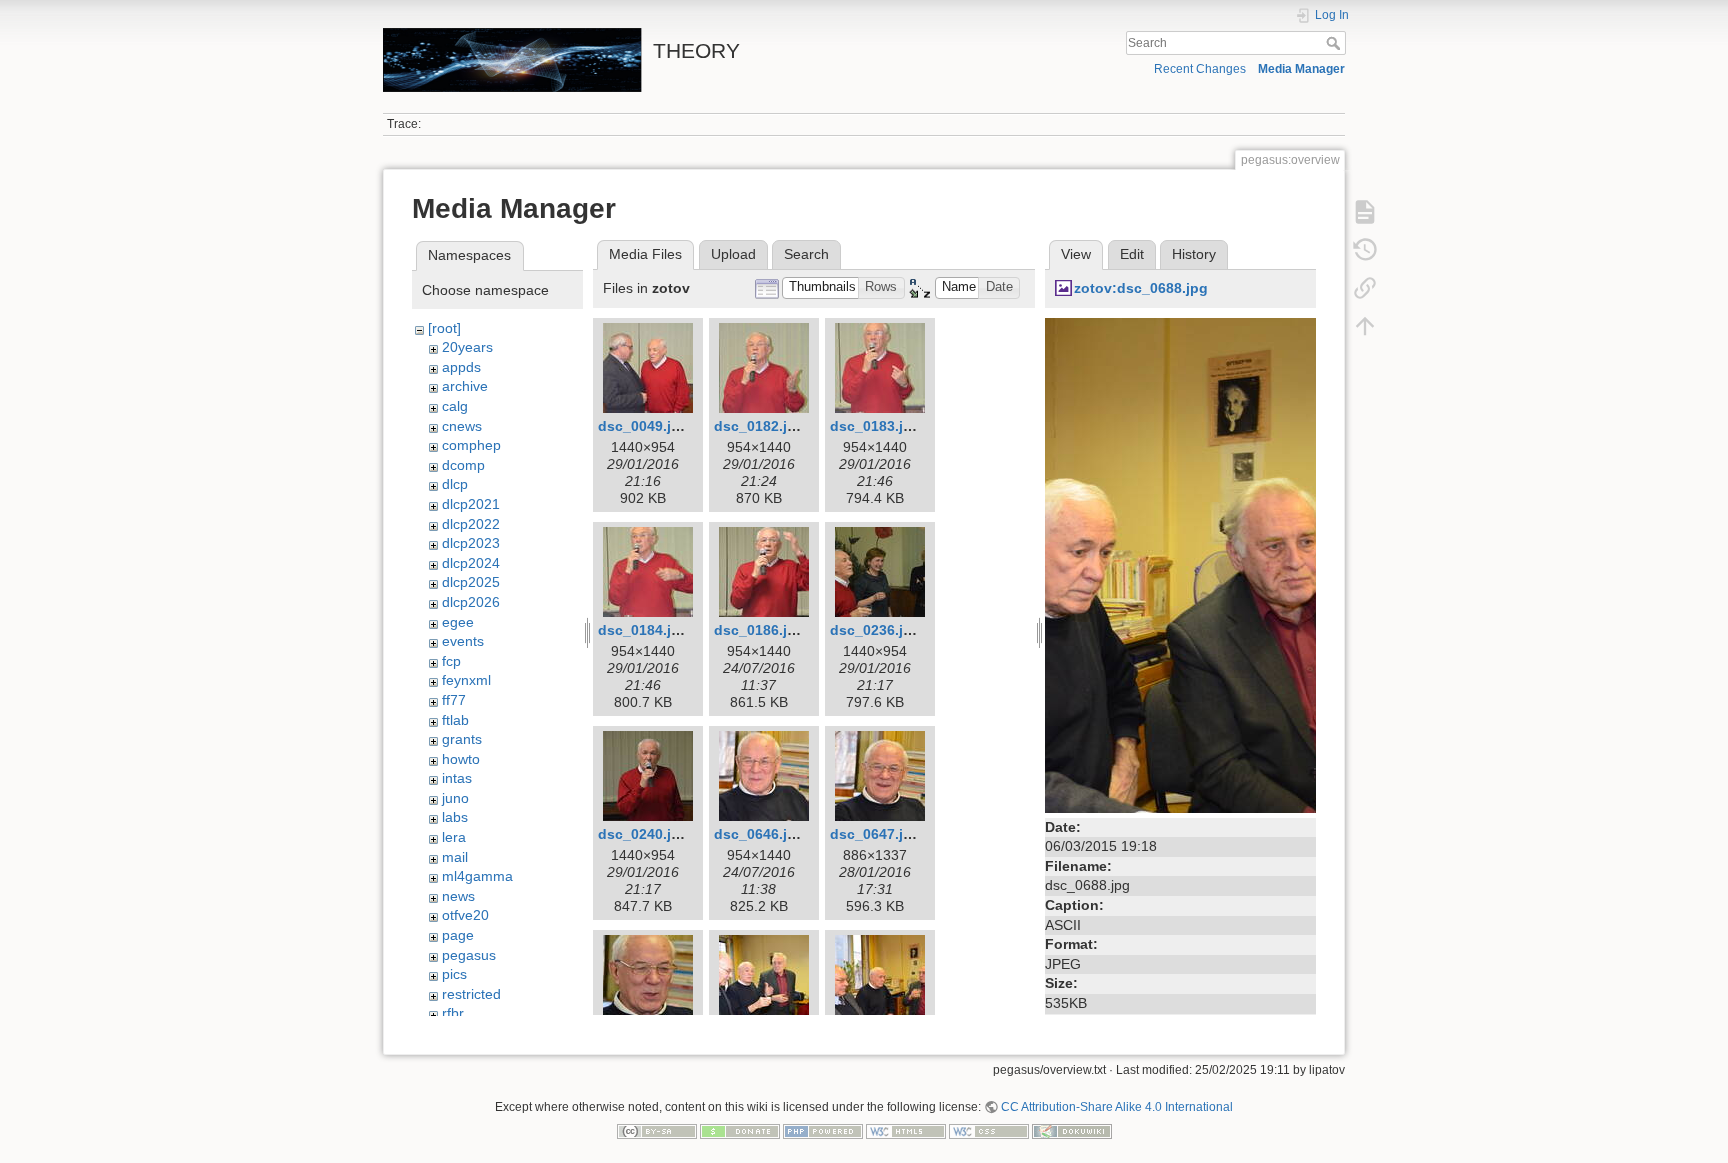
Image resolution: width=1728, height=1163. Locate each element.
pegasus (469, 955)
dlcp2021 (471, 504)
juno (455, 798)
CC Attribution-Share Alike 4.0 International (1117, 1107)
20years (467, 347)
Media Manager (1301, 69)
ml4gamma (477, 876)
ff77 (454, 700)
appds (461, 367)
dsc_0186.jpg (759, 630)
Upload (733, 254)
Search (1335, 43)
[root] (444, 328)
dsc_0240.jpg (643, 834)
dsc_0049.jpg (643, 426)
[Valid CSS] (989, 1130)
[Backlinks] (1365, 288)
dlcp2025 (471, 582)
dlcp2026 (471, 602)
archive (465, 386)
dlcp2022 (471, 524)
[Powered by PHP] (823, 1130)
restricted (471, 994)
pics (454, 974)
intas (457, 778)
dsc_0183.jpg (875, 426)
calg (455, 406)
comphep (471, 445)
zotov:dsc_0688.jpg (1141, 288)
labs (455, 817)
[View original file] (1180, 564)
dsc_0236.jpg (875, 630)
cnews (462, 426)
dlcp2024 (471, 563)
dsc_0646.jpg (759, 834)
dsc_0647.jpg (875, 834)
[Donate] (740, 1130)
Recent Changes (1200, 69)
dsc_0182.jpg (759, 426)
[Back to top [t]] (1365, 326)
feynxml (466, 680)
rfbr (453, 1013)
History (1194, 254)
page (458, 935)
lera (454, 837)
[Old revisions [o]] (1365, 250)
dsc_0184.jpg (643, 630)
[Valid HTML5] (906, 1130)
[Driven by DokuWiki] (1072, 1130)
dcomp (463, 465)
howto (461, 759)
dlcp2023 (471, 543)
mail (455, 857)
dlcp (455, 484)
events (463, 641)
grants (462, 739)
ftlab (455, 720)
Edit (1132, 254)
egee (458, 622)
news (458, 896)
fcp (451, 661)
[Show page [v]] (1365, 212)
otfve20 (465, 915)
